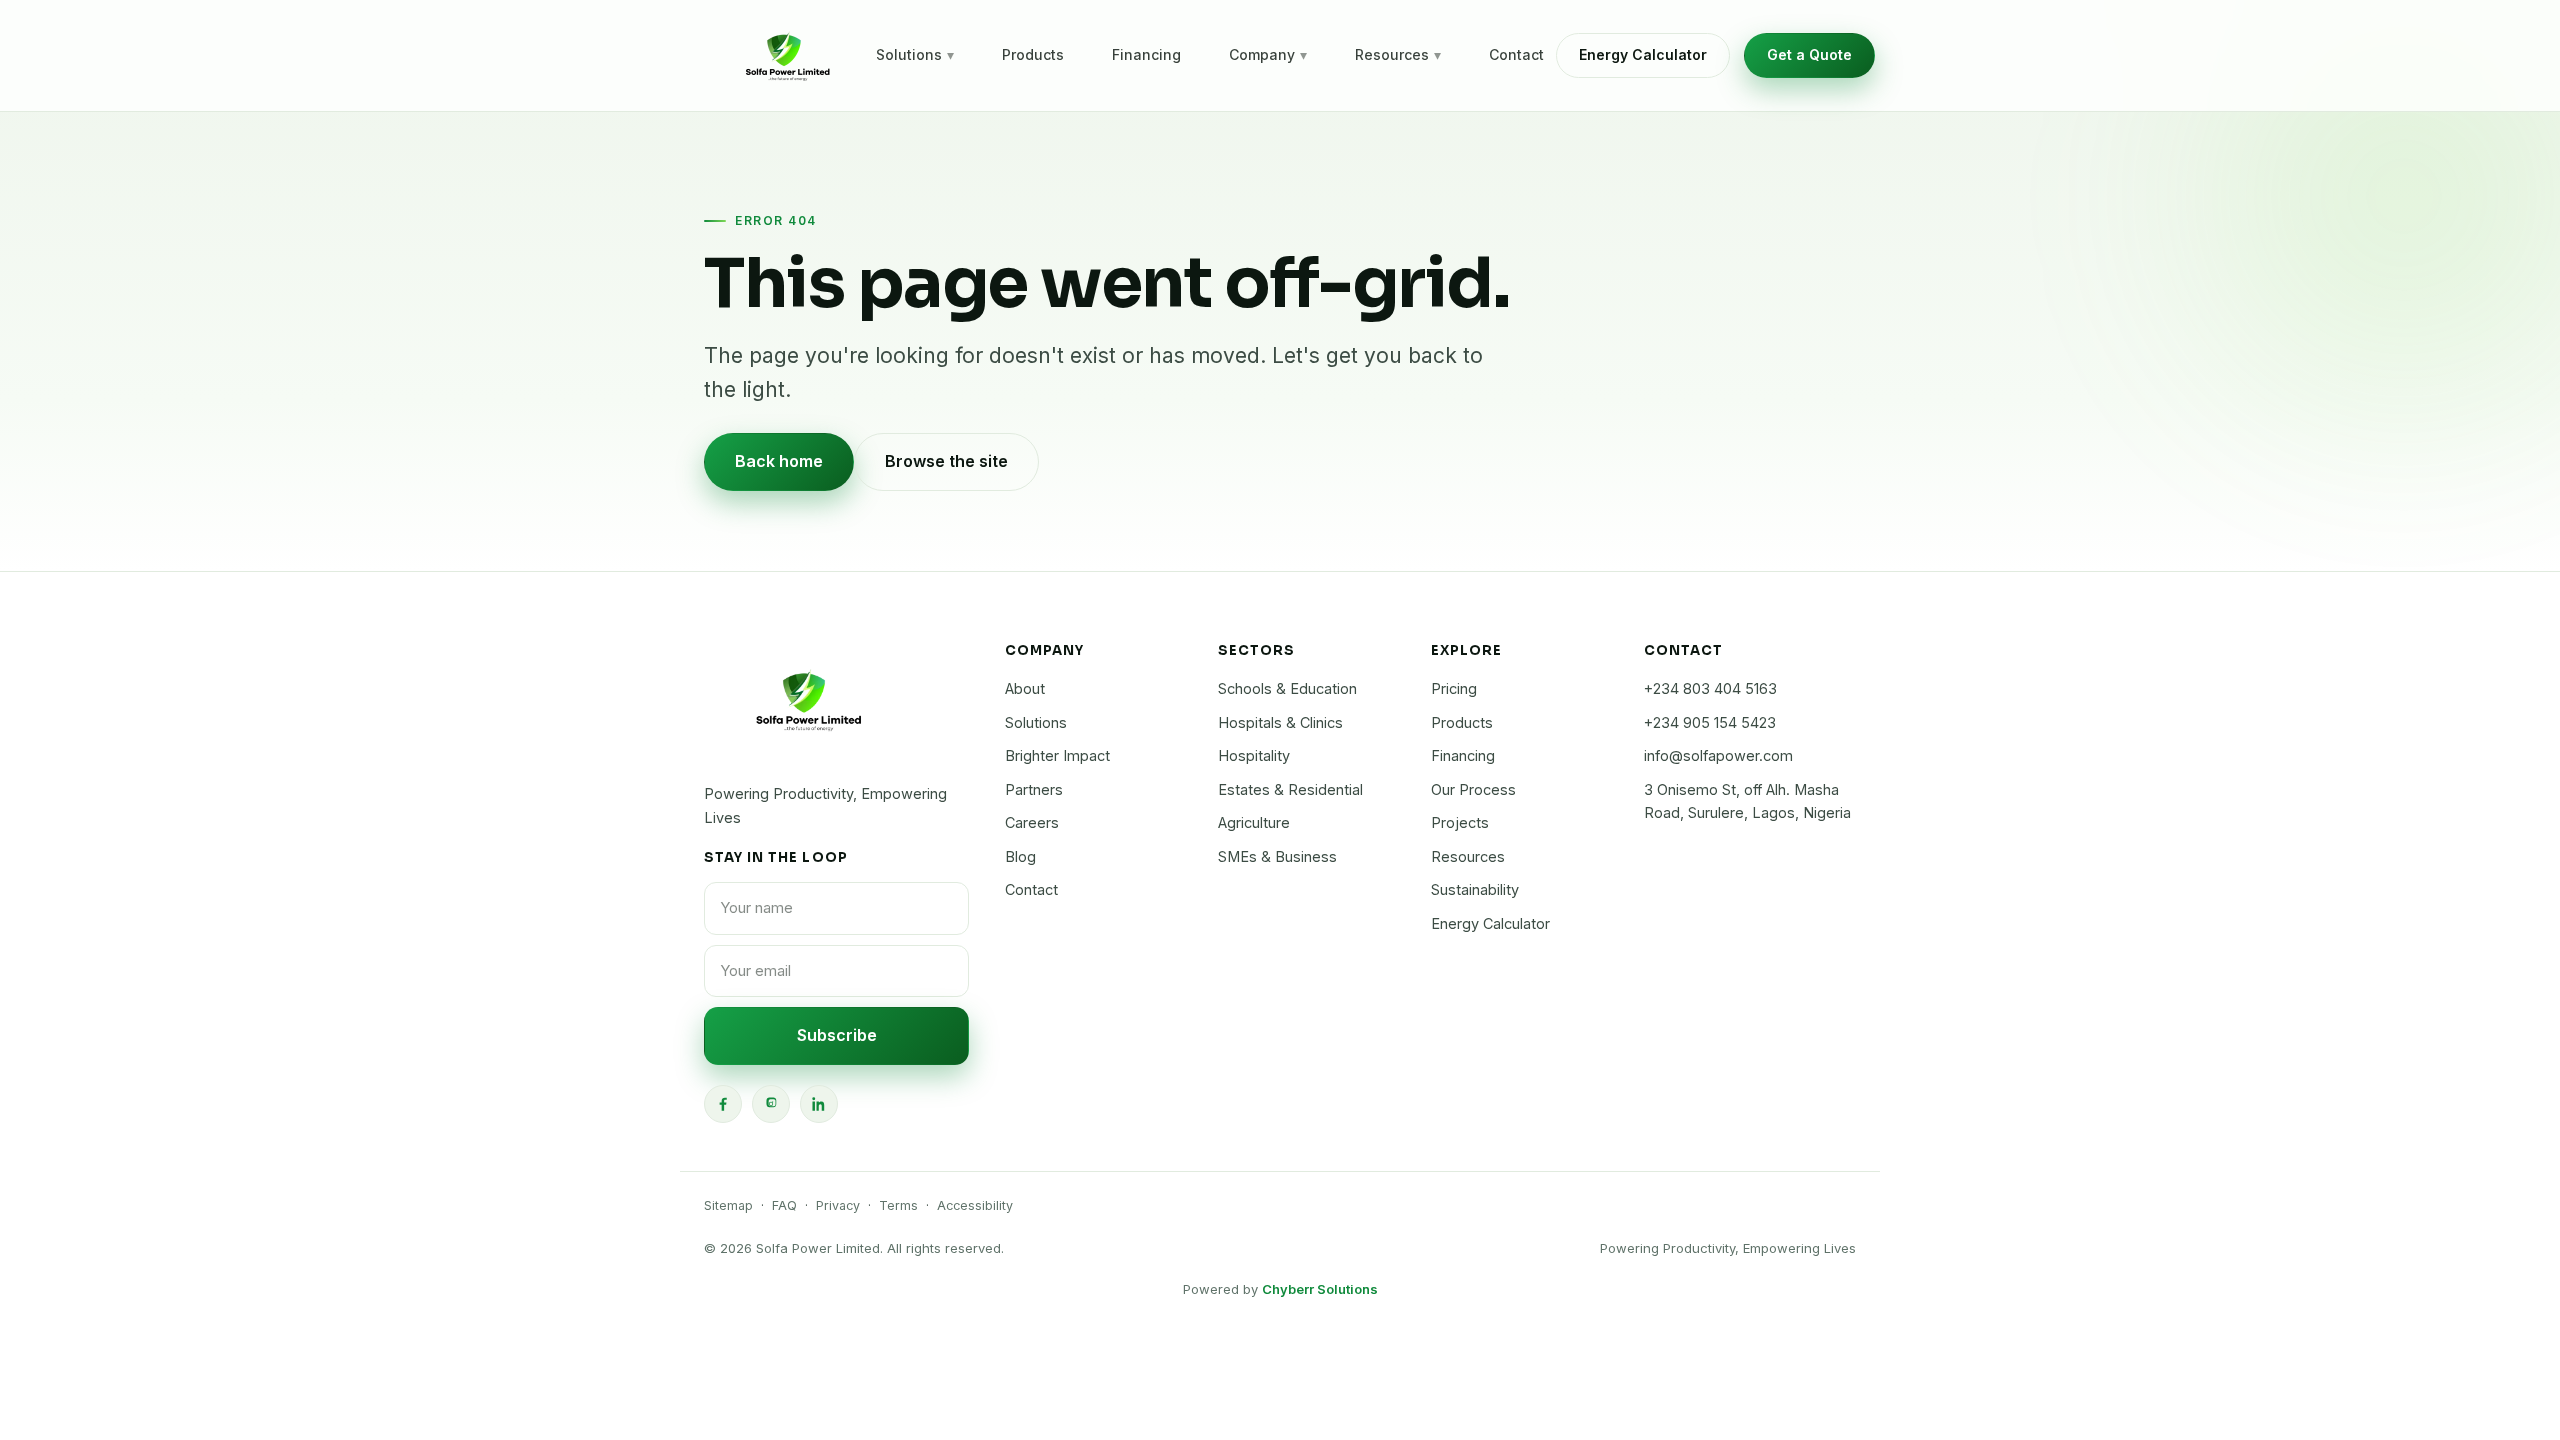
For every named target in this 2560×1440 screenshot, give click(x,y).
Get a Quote (1809, 54)
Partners (1034, 789)
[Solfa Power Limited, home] (784, 56)
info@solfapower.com (1718, 755)
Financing (1146, 54)
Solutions (915, 54)
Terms (898, 1205)
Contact (1516, 54)
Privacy (838, 1205)
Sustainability (1475, 889)
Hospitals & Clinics (1280, 722)
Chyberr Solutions (1320, 1289)
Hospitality (1254, 755)
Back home (779, 461)
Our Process (1473, 789)
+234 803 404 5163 (1710, 688)
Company (1268, 54)
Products (1033, 54)
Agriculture (1254, 822)
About (1025, 688)
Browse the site (946, 461)
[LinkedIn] (819, 1104)
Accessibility (975, 1205)
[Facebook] (723, 1104)
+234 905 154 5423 (1710, 722)
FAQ (784, 1205)
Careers (1032, 822)
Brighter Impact (1057, 755)
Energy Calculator (1643, 54)
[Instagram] (771, 1104)
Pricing (1454, 688)
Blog (1020, 856)
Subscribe (837, 1035)
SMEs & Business (1277, 856)
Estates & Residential (1290, 789)
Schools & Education (1287, 688)
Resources (1398, 54)
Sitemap (728, 1205)
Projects (1460, 822)
